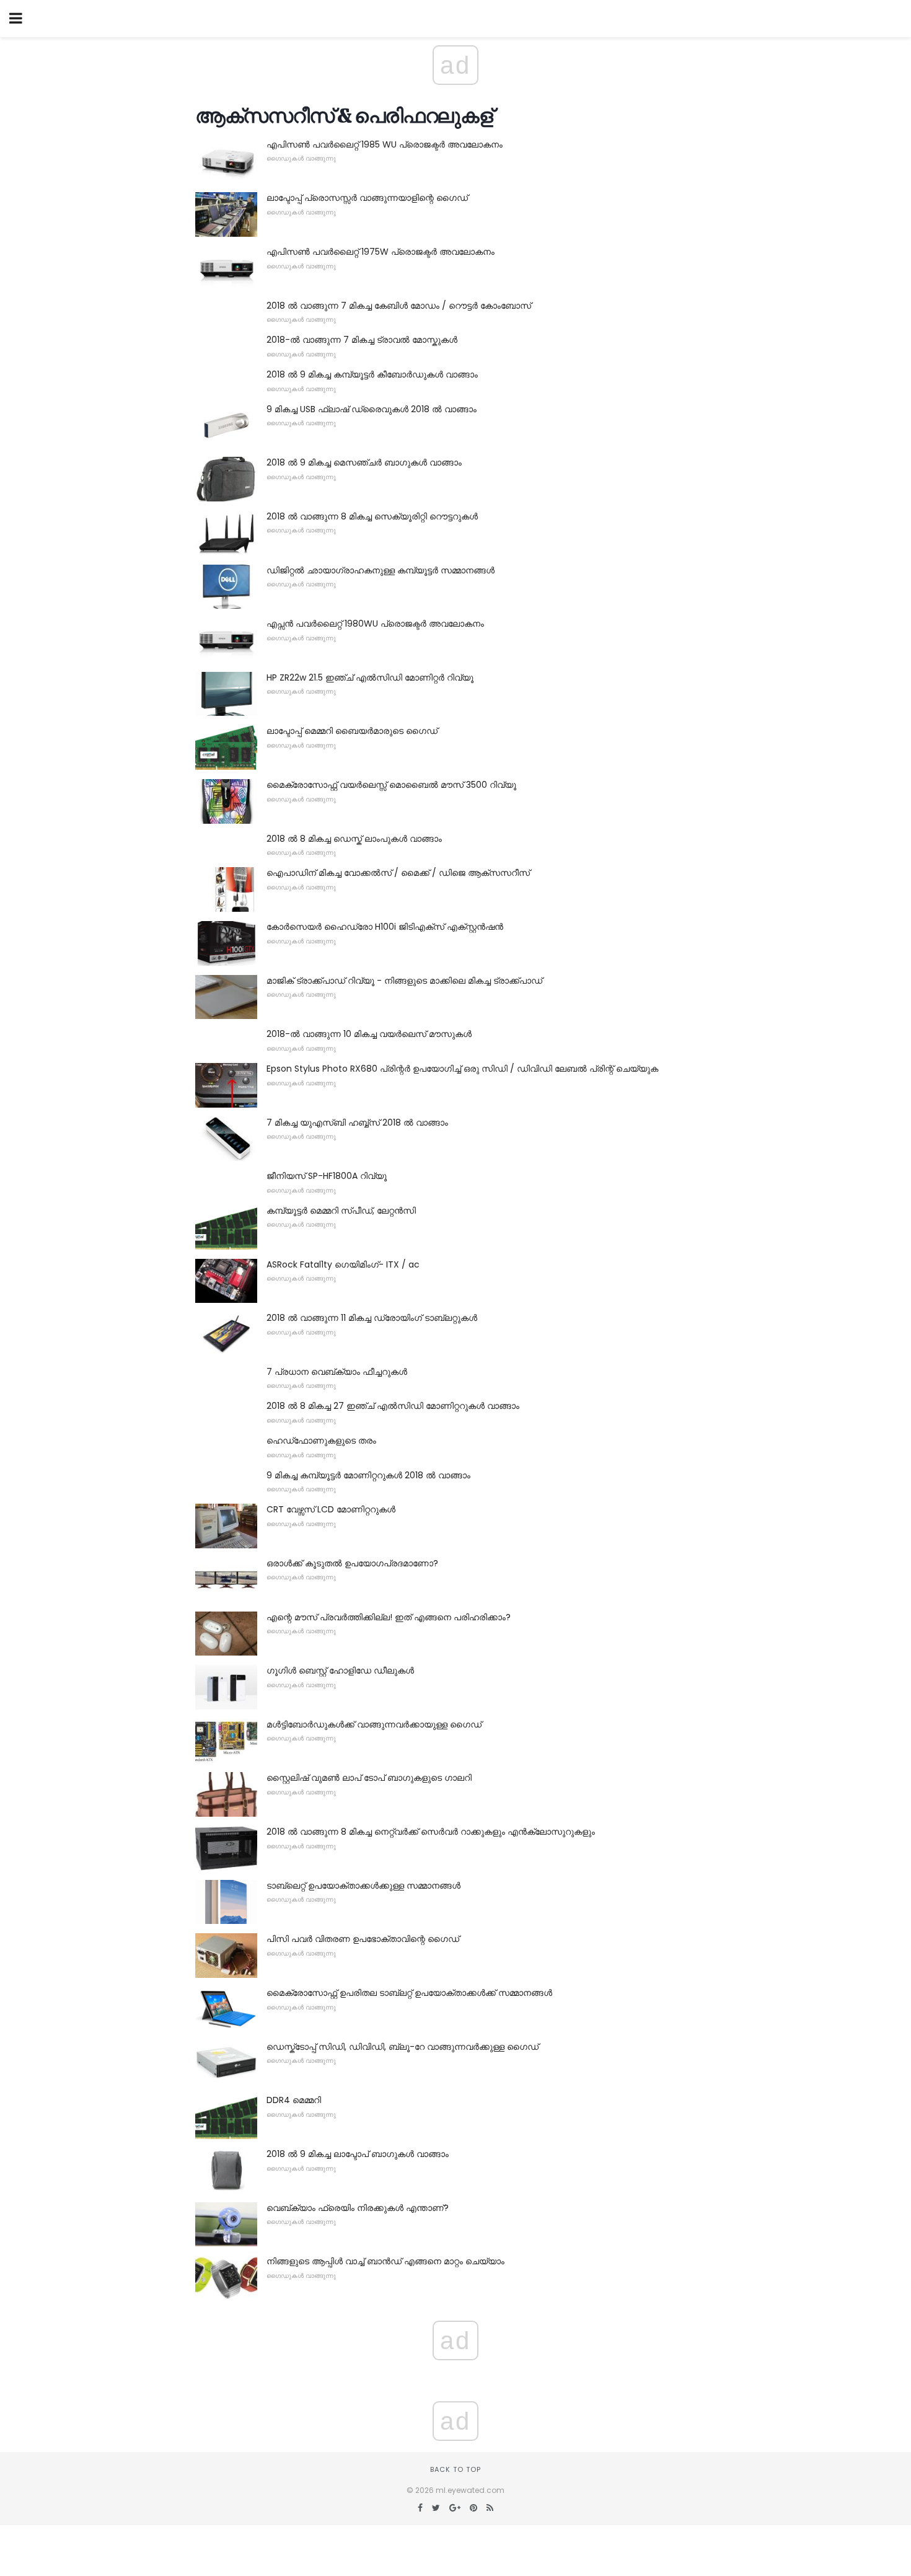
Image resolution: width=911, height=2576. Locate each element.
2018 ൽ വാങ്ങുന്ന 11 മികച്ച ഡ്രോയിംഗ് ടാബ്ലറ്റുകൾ (372, 1318)
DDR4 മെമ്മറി (294, 2100)
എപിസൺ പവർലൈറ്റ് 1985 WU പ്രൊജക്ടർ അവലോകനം (385, 144)
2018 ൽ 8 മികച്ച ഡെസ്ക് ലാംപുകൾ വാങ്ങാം (354, 839)
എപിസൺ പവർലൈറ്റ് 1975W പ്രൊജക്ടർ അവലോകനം (381, 252)
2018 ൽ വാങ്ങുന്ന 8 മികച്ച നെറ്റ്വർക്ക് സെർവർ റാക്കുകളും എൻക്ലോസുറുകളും (431, 1832)
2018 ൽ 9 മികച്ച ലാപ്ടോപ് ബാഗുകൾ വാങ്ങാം (358, 2154)
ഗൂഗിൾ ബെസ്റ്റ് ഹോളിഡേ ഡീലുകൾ (340, 1670)
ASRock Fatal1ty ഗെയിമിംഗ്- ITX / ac (343, 1264)
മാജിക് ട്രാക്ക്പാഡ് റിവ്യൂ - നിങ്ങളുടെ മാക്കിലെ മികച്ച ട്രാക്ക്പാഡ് (404, 981)
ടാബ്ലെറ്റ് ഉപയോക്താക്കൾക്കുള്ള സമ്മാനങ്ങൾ (363, 1886)
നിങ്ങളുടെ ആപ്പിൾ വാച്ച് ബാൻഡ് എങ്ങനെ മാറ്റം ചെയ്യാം (385, 2261)
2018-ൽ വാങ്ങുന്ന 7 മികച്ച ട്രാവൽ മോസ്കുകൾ (362, 340)
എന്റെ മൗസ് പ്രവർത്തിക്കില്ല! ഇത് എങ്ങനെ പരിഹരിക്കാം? (389, 1617)
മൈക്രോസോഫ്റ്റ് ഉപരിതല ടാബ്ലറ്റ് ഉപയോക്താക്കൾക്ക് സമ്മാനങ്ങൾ (409, 1993)
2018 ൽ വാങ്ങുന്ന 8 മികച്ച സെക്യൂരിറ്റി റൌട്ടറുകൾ (372, 516)
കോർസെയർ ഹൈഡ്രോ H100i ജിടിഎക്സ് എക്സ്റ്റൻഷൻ (385, 927)
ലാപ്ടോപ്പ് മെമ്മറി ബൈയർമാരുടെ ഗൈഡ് (352, 731)
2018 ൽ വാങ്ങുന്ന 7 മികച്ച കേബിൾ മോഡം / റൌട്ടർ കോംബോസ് (399, 306)
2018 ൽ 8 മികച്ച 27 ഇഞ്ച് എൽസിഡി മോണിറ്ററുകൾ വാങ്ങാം (393, 1406)
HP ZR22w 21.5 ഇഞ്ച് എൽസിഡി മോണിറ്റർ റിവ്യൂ (370, 677)
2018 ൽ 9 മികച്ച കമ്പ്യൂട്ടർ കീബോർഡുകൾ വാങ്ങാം (372, 374)
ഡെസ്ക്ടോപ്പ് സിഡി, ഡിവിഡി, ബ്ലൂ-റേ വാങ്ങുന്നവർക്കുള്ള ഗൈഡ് (403, 2047)
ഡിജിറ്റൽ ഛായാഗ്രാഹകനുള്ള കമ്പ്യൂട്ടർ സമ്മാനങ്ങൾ (381, 570)
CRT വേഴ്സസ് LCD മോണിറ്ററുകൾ (331, 1509)
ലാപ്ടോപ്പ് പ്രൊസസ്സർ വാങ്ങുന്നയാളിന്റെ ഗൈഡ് (367, 198)
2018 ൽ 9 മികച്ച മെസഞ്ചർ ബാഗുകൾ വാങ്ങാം (364, 462)
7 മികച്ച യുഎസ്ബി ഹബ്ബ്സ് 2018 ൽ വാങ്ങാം (357, 1123)
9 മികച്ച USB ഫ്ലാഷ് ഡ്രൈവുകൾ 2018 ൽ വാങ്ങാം (372, 409)
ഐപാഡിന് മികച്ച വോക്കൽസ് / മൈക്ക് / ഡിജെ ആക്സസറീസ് (398, 873)
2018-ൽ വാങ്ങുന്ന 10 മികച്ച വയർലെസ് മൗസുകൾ (369, 1034)
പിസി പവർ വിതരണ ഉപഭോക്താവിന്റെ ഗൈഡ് (363, 1939)
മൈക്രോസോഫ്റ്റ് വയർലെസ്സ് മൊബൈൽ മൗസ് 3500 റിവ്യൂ (391, 785)
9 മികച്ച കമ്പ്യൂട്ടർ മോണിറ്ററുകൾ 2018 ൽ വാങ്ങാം (368, 1475)
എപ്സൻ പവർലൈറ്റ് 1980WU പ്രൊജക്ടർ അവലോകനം (375, 624)
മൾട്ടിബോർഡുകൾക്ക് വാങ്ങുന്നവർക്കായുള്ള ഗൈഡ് (374, 1724)
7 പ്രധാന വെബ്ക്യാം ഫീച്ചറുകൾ (337, 1372)
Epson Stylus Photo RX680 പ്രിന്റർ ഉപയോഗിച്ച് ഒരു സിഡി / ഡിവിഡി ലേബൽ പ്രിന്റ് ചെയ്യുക (462, 1069)
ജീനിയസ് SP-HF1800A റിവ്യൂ (327, 1176)
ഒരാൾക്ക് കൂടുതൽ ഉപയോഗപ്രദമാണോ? (352, 1563)
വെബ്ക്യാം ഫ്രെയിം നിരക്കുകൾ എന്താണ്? (358, 2208)
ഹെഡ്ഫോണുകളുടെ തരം (321, 1440)
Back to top (455, 2469)
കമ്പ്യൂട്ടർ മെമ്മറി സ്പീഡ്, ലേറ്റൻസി (341, 1211)
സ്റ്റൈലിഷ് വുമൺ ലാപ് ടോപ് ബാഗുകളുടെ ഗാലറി (369, 1778)
